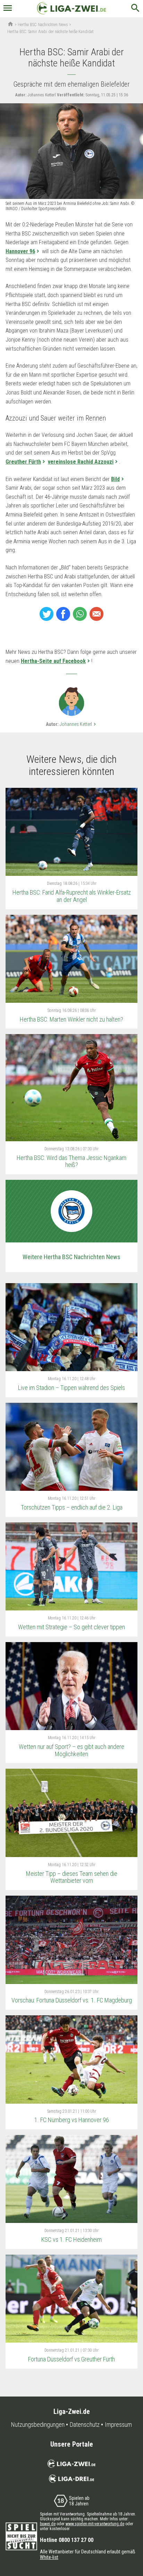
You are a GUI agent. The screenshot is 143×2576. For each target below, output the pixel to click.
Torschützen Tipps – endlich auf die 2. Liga (72, 1507)
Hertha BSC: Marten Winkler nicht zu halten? (71, 1019)
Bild (115, 479)
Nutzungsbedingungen (38, 2425)
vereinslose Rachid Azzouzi (81, 462)
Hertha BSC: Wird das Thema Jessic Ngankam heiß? (71, 1161)
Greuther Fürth (23, 462)
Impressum (118, 2425)
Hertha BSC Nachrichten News (43, 25)
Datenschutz (85, 2425)
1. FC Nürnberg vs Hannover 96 (72, 2120)
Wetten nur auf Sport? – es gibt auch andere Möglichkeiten (71, 1750)
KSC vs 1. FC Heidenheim (71, 2239)
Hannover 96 (20, 251)
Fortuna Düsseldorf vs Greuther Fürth (71, 2359)
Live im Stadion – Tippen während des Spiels (71, 1388)
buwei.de (48, 2524)
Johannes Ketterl (79, 724)
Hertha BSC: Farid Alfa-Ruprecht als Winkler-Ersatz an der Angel (72, 896)
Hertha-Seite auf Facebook (53, 661)
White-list (49, 2557)
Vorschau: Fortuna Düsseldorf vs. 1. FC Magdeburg (72, 2000)
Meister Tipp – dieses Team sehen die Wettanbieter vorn (72, 1877)
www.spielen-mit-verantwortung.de (95, 2524)
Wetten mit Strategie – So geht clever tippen (71, 1627)
